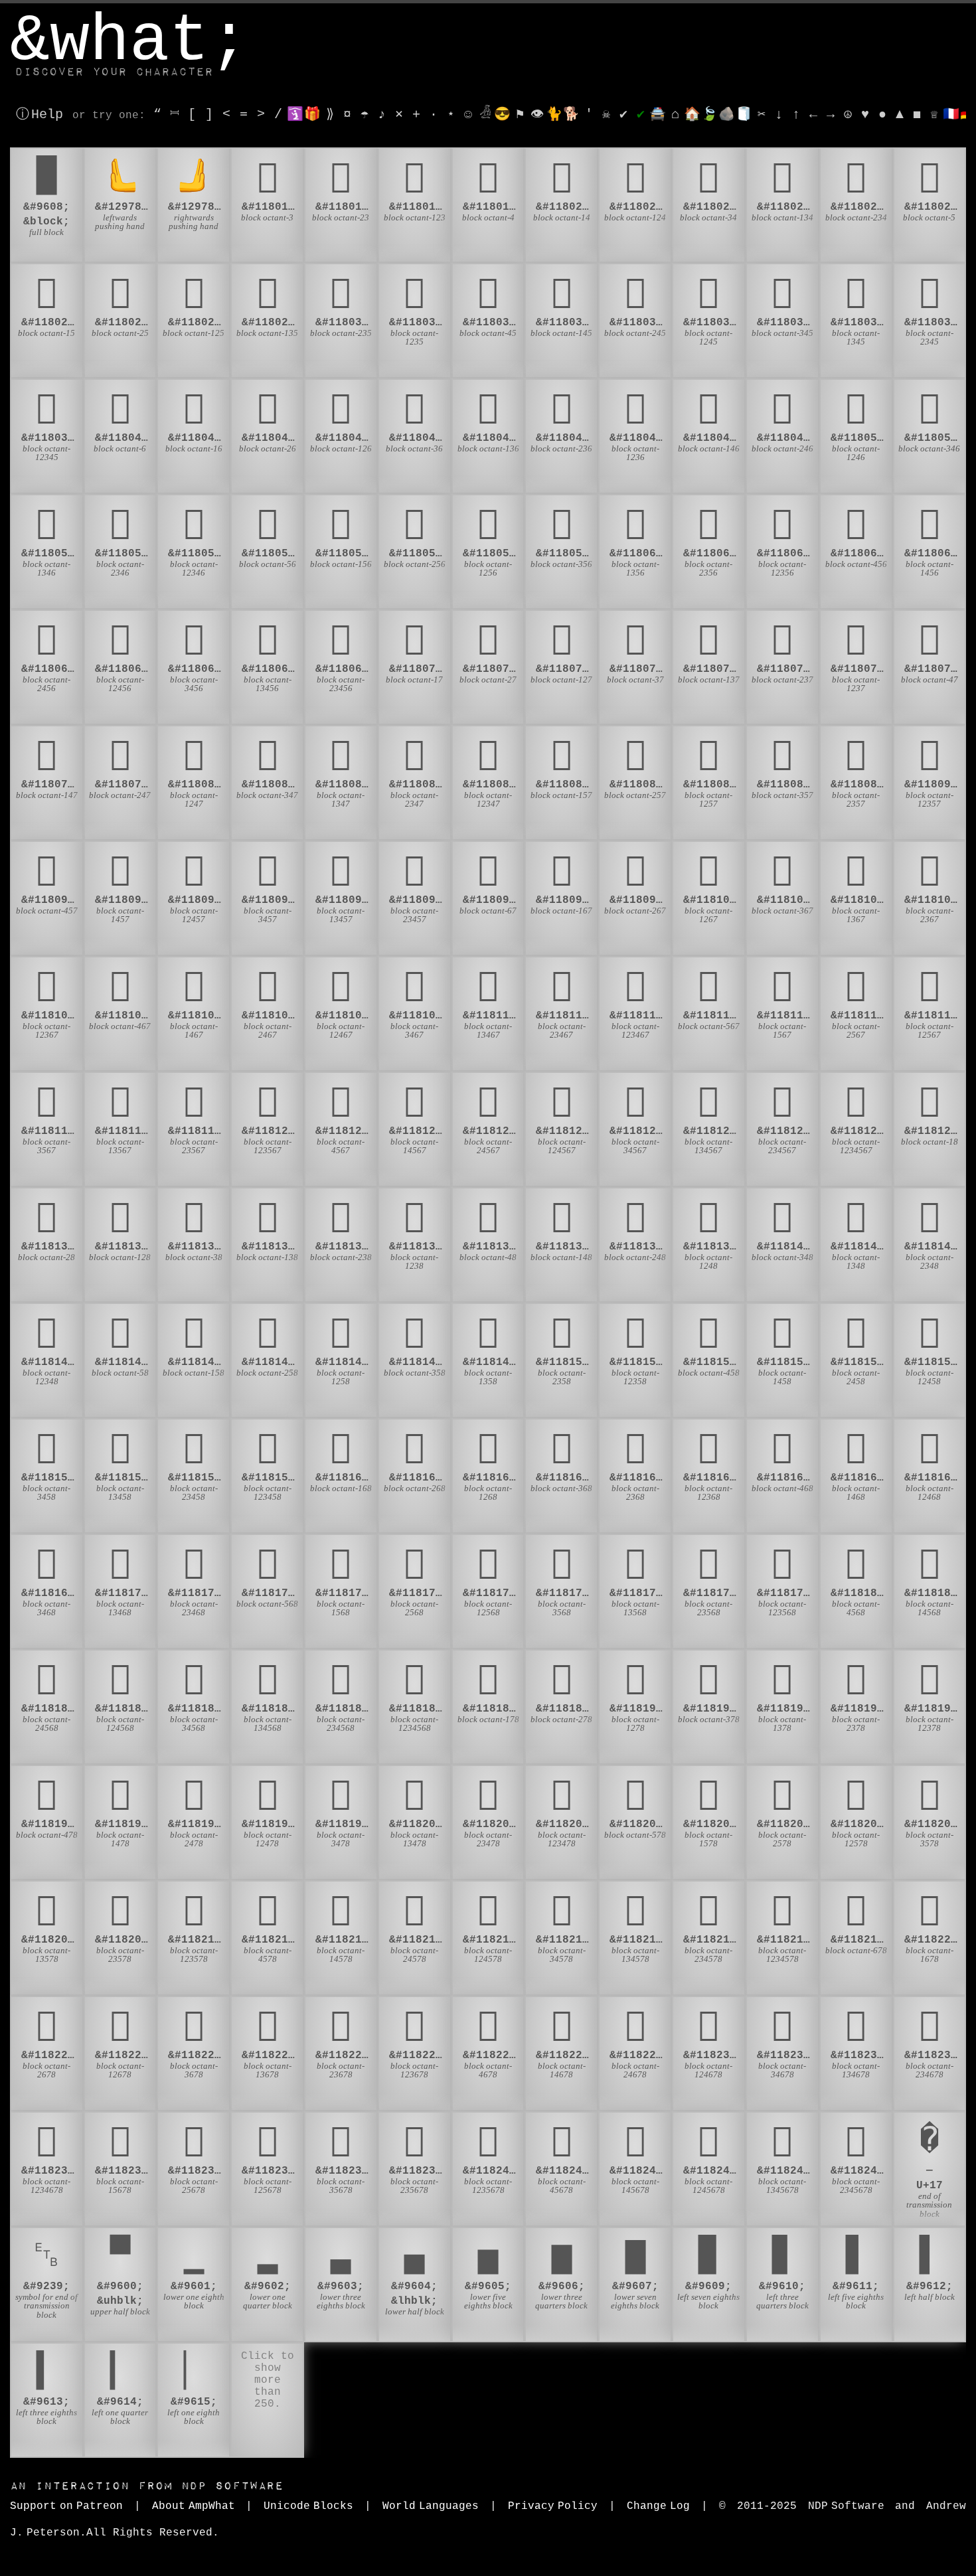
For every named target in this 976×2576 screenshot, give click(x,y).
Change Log (658, 2506)
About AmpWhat (194, 2506)
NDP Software (147, 2486)
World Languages (431, 2506)
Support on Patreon (66, 2506)
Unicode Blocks (308, 2506)
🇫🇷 (951, 115)
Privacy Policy (553, 2506)
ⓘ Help (40, 115)
